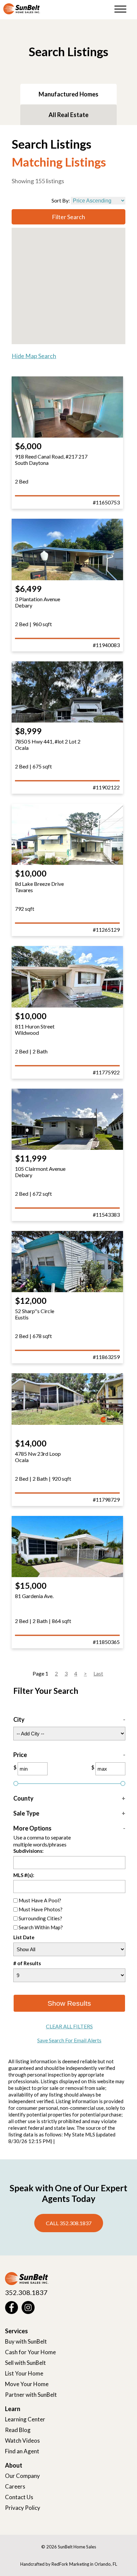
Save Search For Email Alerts (69, 2040)
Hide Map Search (34, 356)
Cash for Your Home (30, 2352)
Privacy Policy (23, 2508)
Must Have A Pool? (40, 1900)
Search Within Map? (41, 1927)
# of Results (27, 1963)
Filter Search (68, 217)
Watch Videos (22, 2440)
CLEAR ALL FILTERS (69, 2026)
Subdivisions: (28, 1851)
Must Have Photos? (41, 1909)
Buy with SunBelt (26, 2341)
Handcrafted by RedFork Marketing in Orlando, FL (69, 2564)
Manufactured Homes (68, 94)
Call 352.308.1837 (69, 2223)
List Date (24, 1938)
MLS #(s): (24, 1875)
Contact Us (19, 2497)
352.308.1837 (26, 2292)
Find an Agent (22, 2451)
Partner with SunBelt (31, 2395)
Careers (15, 2486)
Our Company (22, 2476)
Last (98, 1673)
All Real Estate (68, 115)
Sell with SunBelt (25, 2363)
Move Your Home (27, 2384)
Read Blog (18, 2430)
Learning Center (25, 2419)
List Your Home (24, 2373)
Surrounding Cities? (40, 1918)
